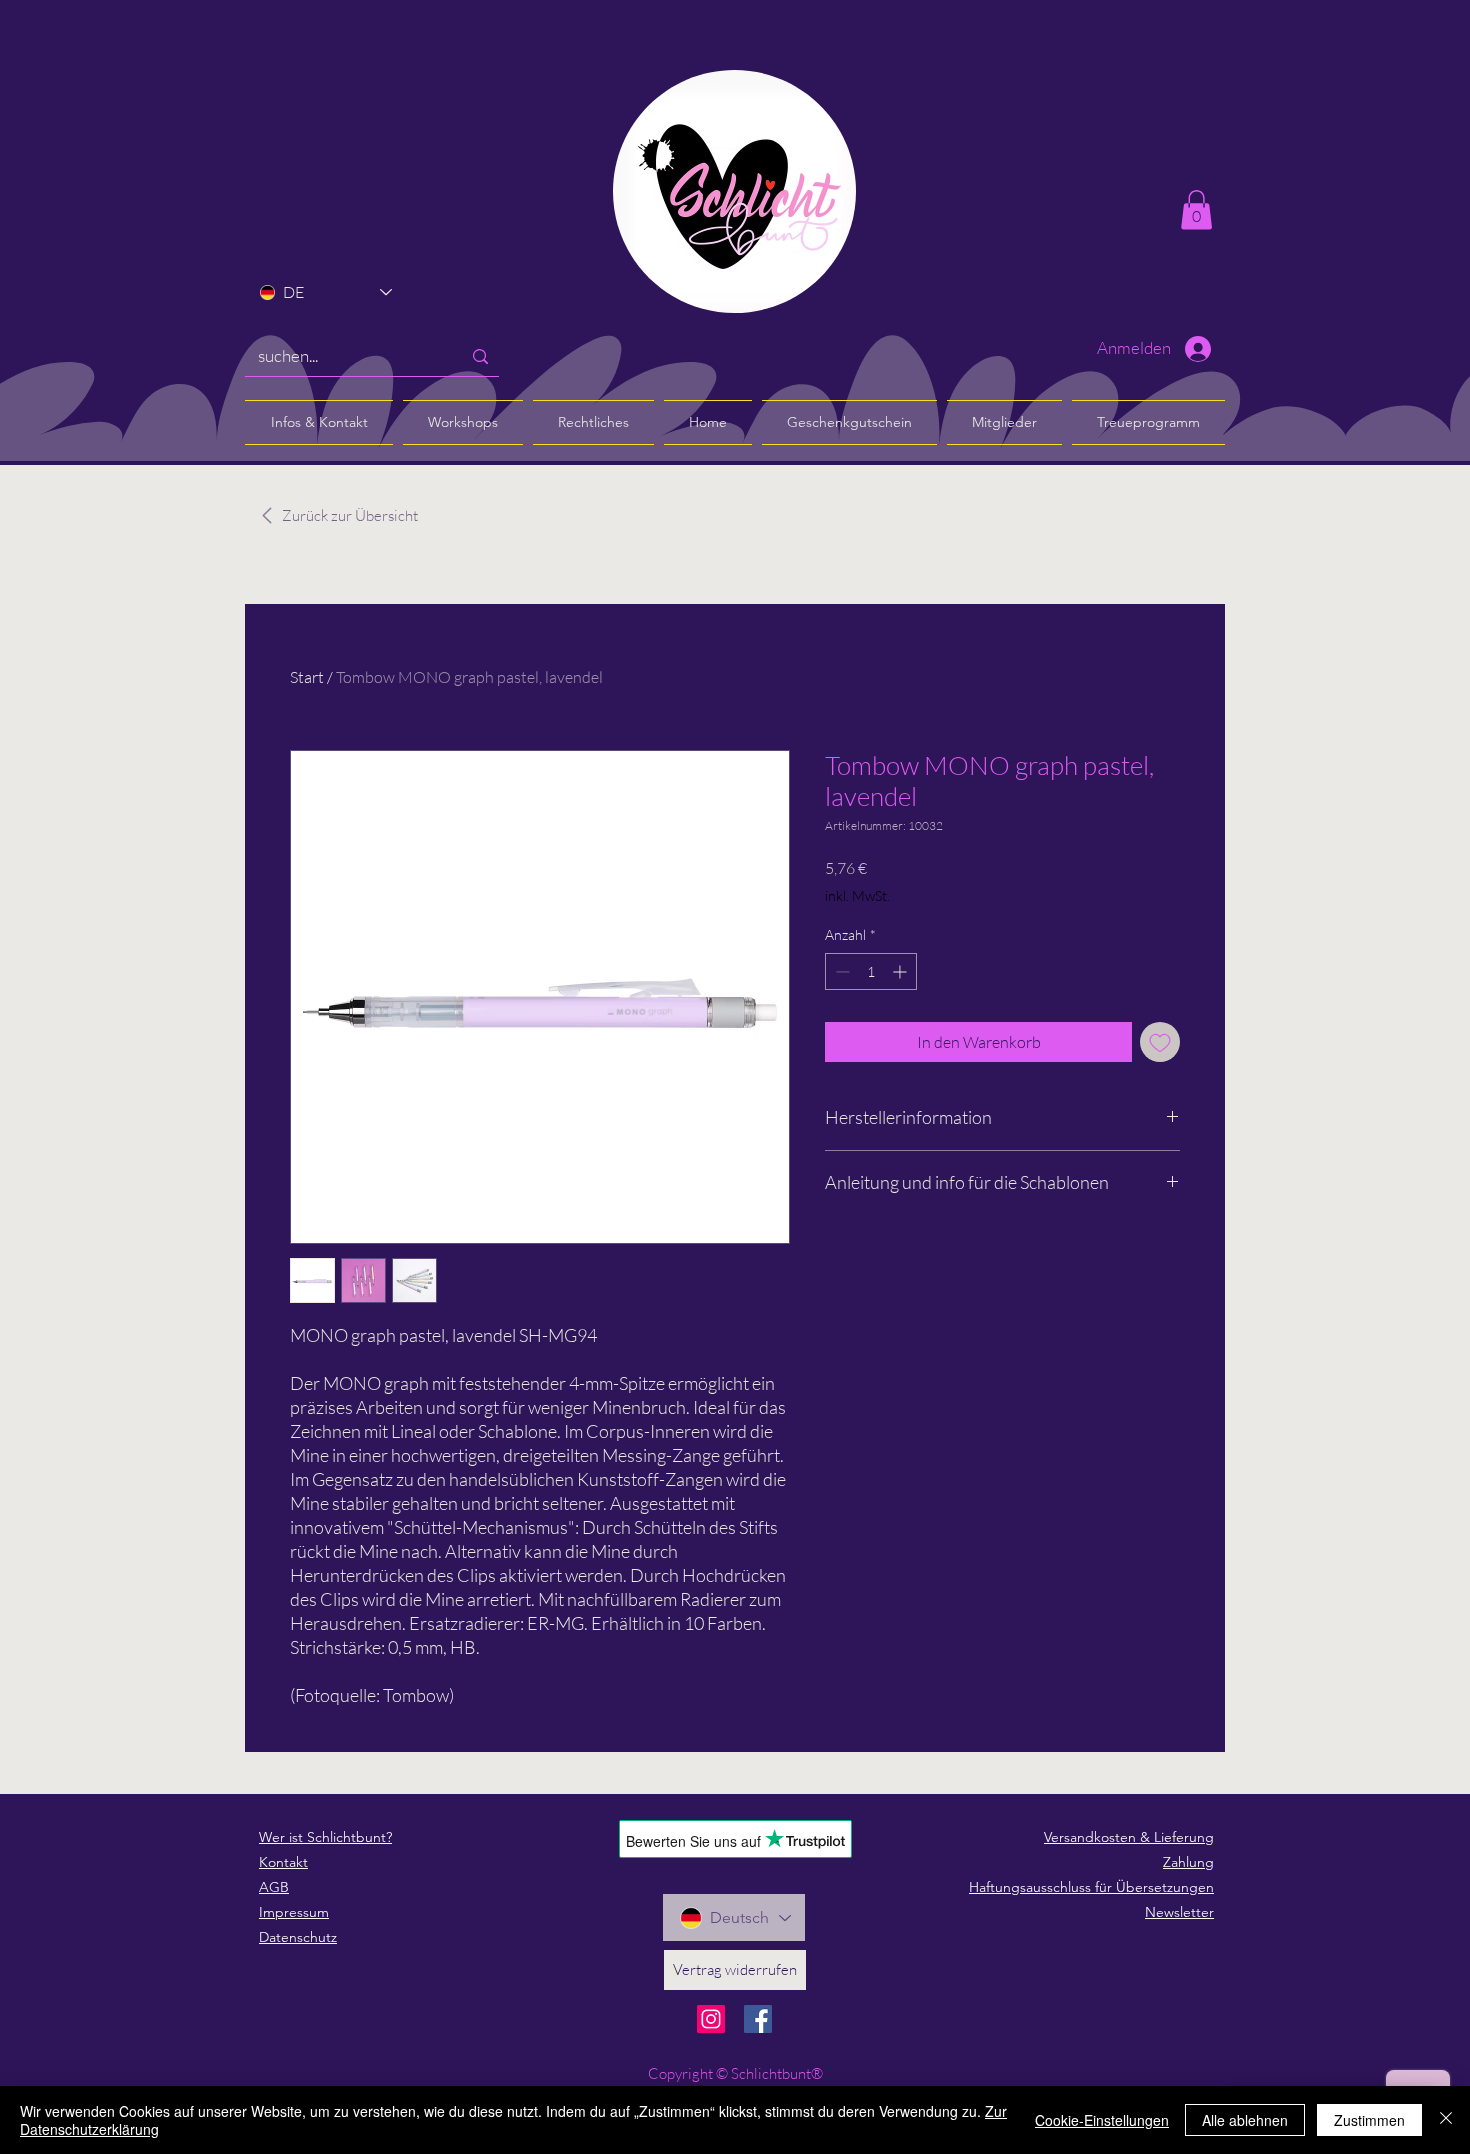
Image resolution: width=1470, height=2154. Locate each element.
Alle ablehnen (1245, 2120)
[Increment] (901, 971)
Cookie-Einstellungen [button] (1102, 2120)
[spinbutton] (871, 971)
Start (307, 677)
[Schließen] (1446, 2120)
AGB (274, 1887)
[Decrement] (840, 971)
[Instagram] (711, 2019)
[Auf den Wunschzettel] (1160, 1042)
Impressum (294, 1912)
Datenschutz (298, 1937)
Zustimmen (1369, 2120)
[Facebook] (758, 2019)
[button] (1196, 209)
